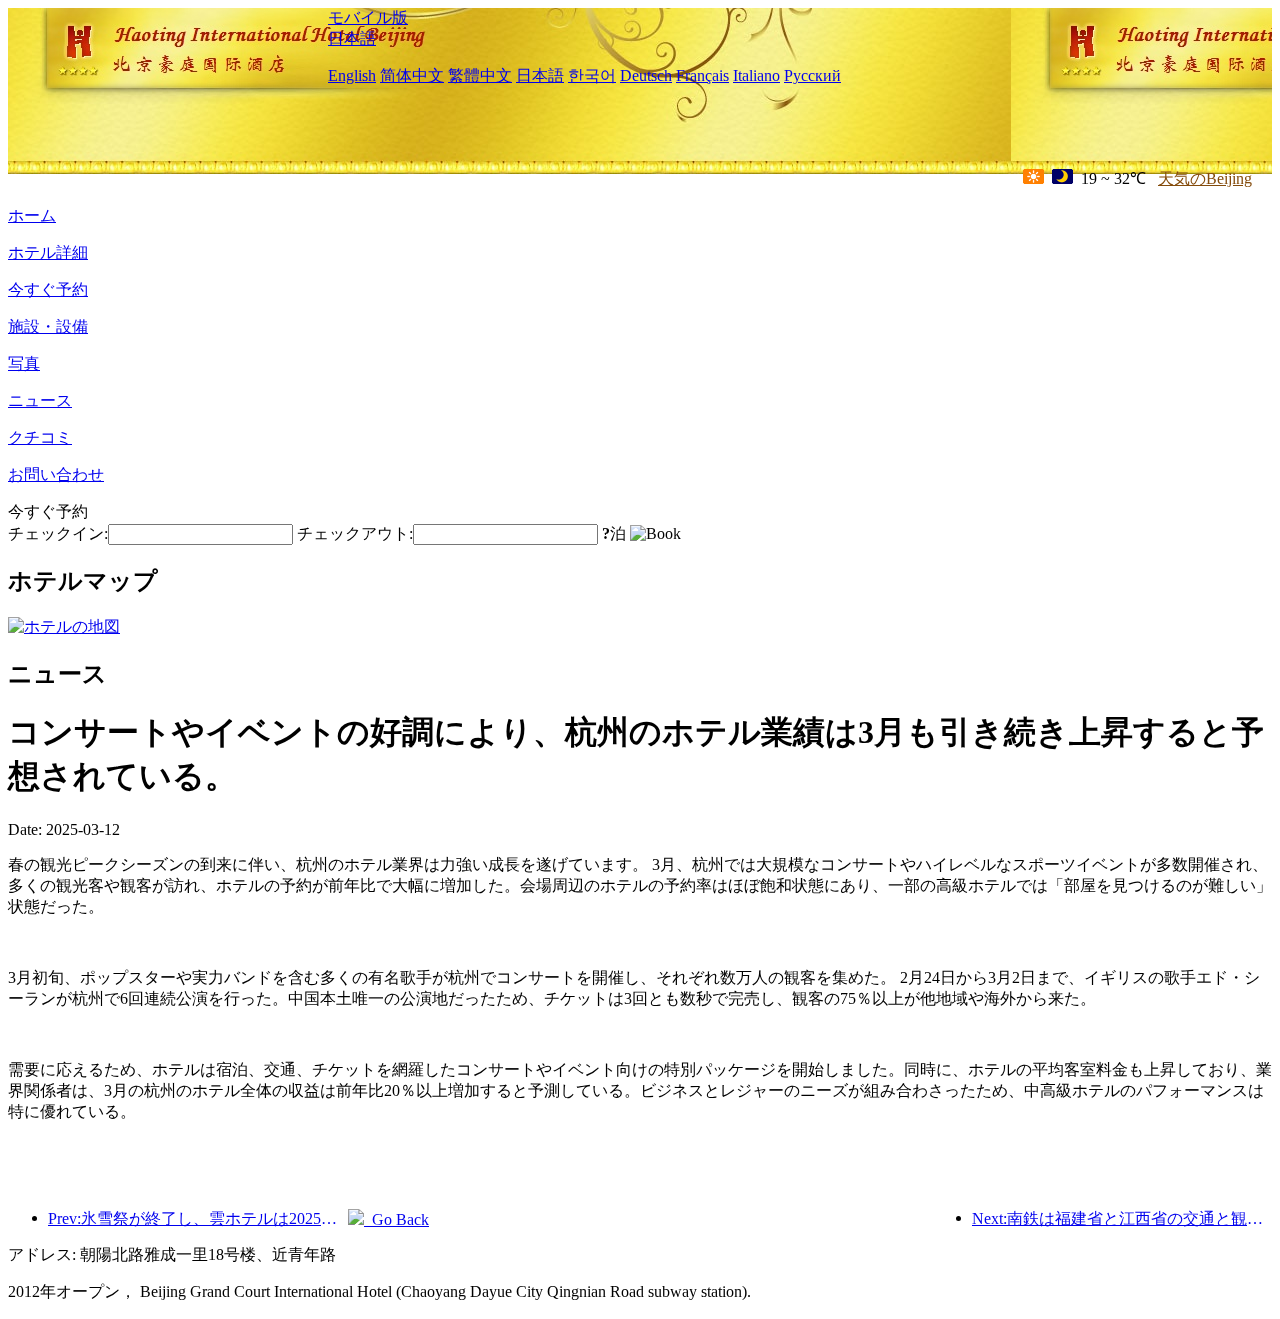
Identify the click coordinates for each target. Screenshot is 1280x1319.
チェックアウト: (355, 533)
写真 (24, 363)
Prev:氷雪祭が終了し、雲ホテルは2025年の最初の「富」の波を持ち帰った (198, 1218)
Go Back (396, 1219)
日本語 (352, 38)
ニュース (40, 400)
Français (702, 75)
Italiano (756, 75)
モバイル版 (368, 17)
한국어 (592, 75)
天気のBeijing (1205, 178)
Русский (812, 75)
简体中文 (412, 75)
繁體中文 (480, 75)
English (352, 75)
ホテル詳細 (48, 252)
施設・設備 (48, 326)
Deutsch (646, 75)
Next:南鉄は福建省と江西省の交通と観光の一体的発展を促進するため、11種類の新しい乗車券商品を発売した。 (1122, 1218)
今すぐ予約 (48, 289)
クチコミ (40, 437)
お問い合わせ (56, 474)
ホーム (32, 215)
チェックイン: (58, 533)
